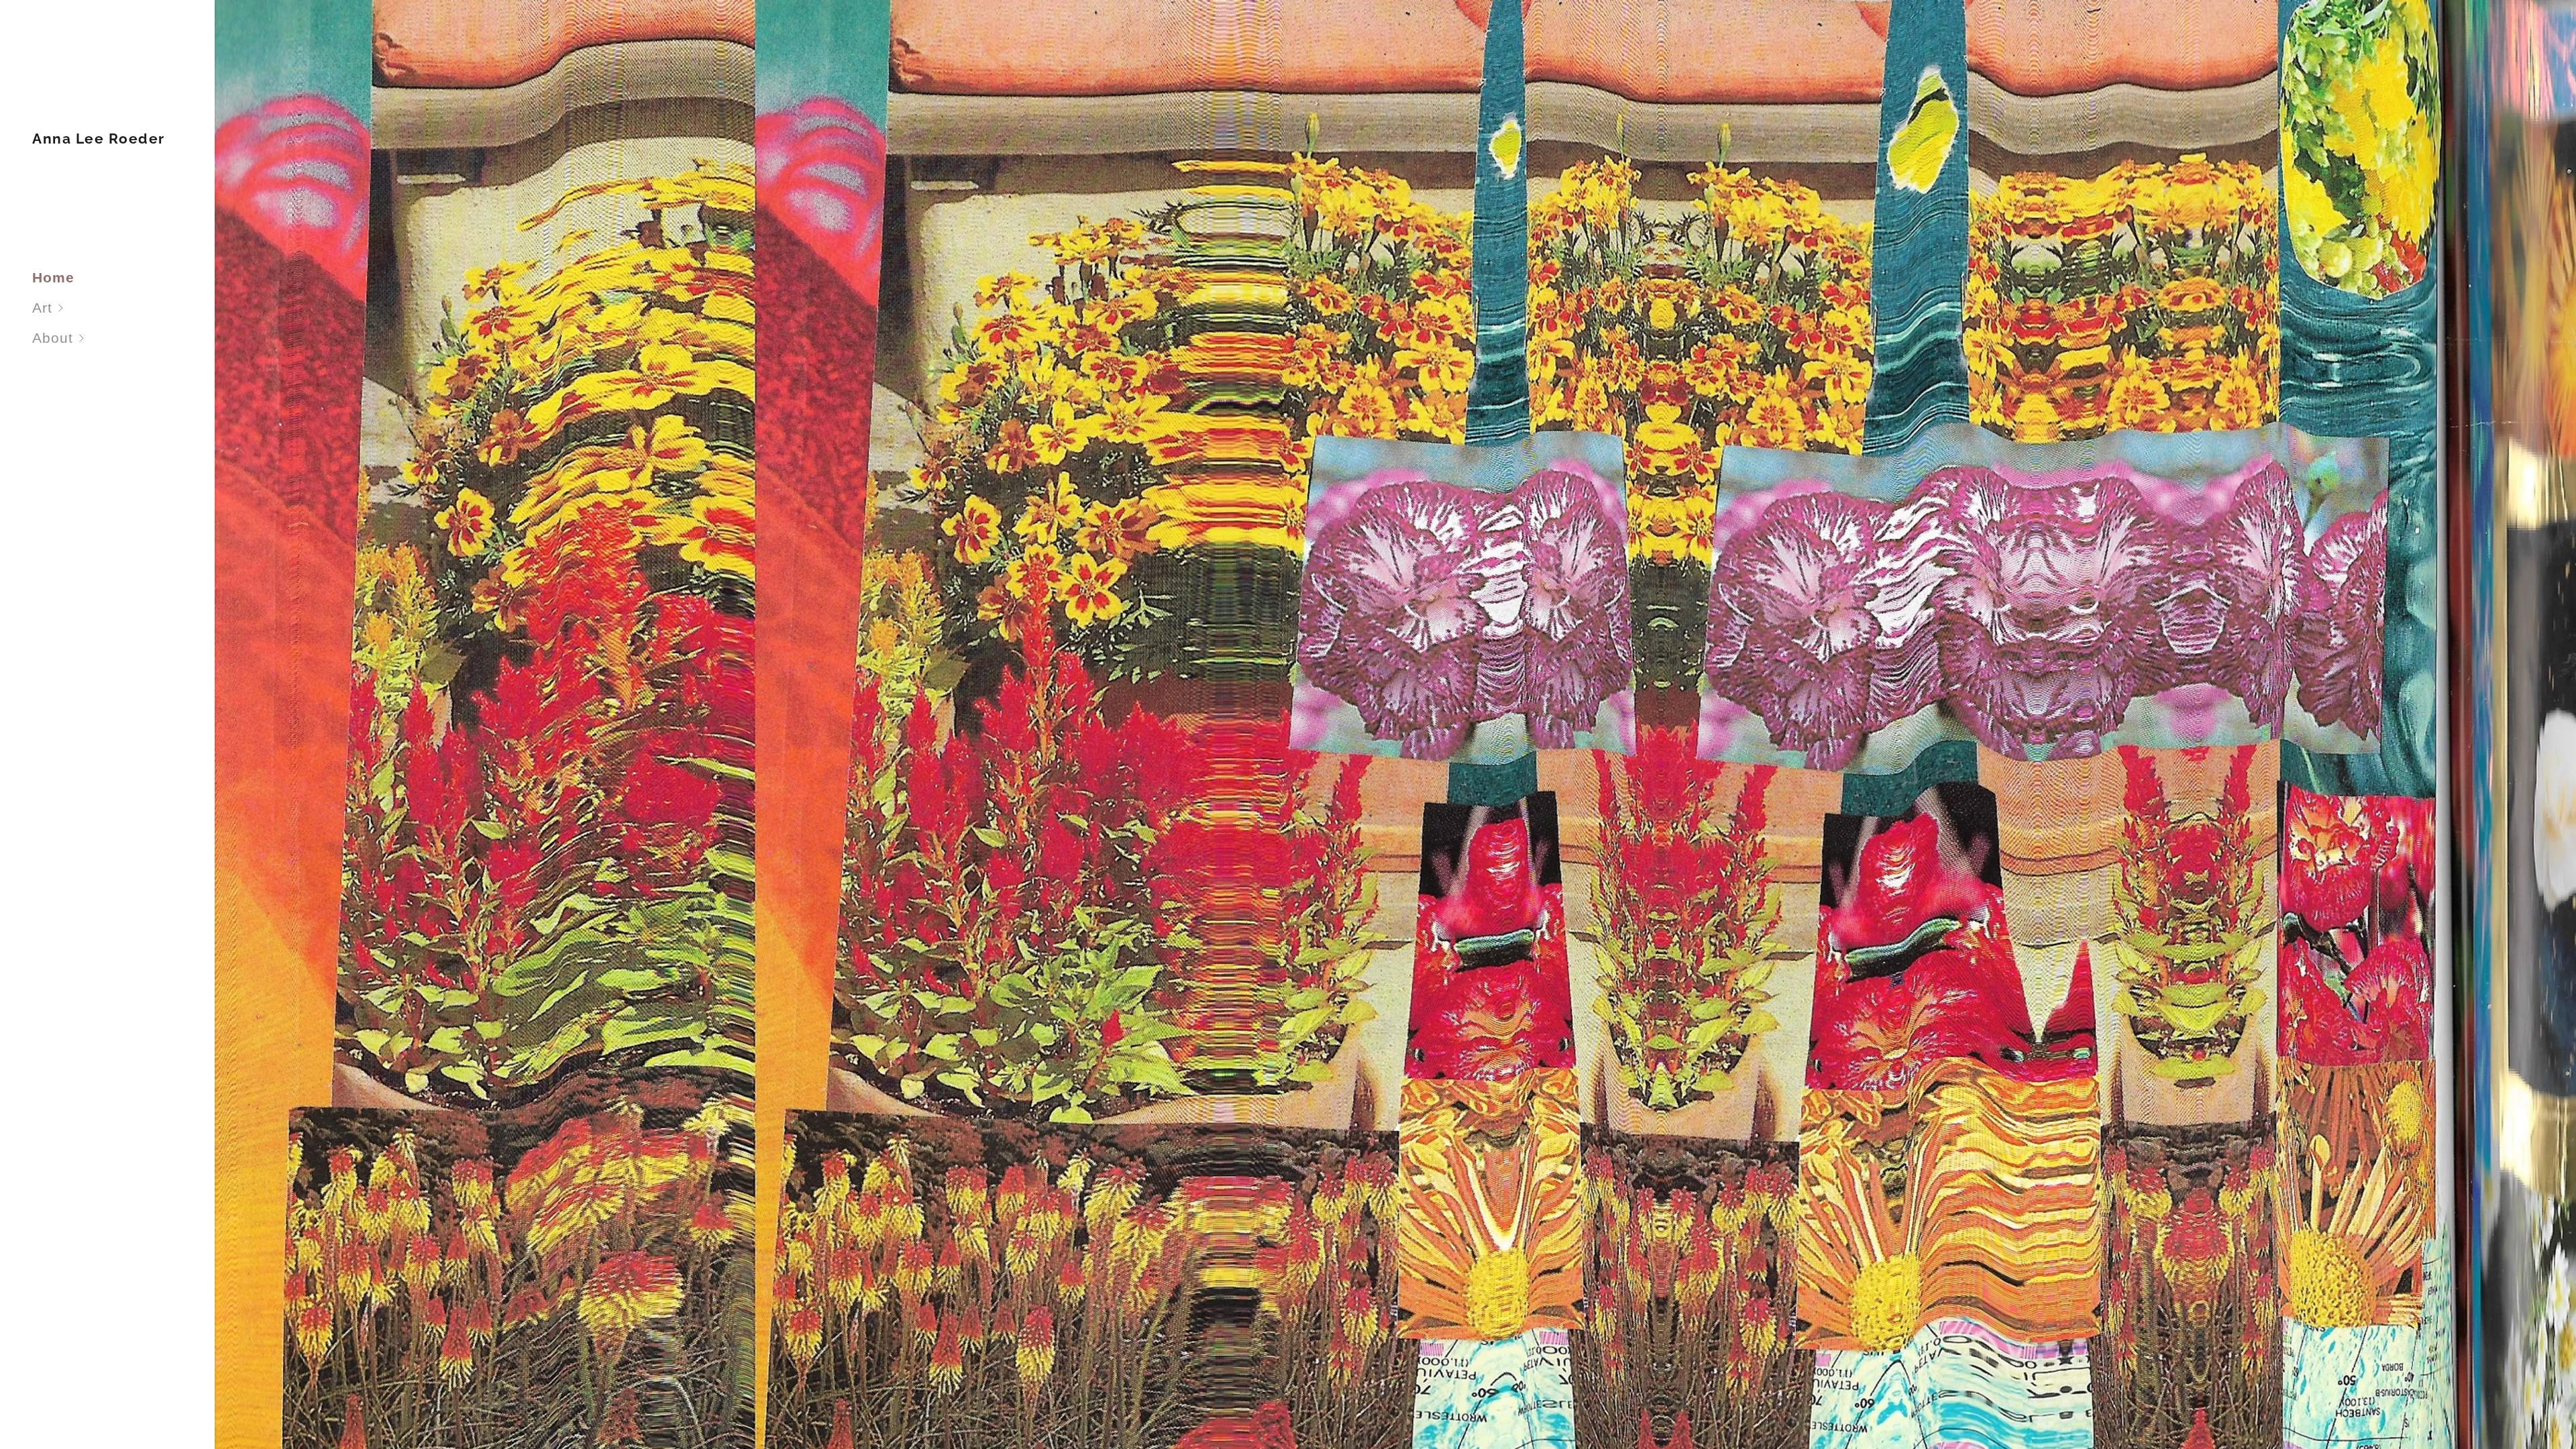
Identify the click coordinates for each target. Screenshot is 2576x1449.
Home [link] (53, 277)
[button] (123, 308)
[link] (99, 139)
